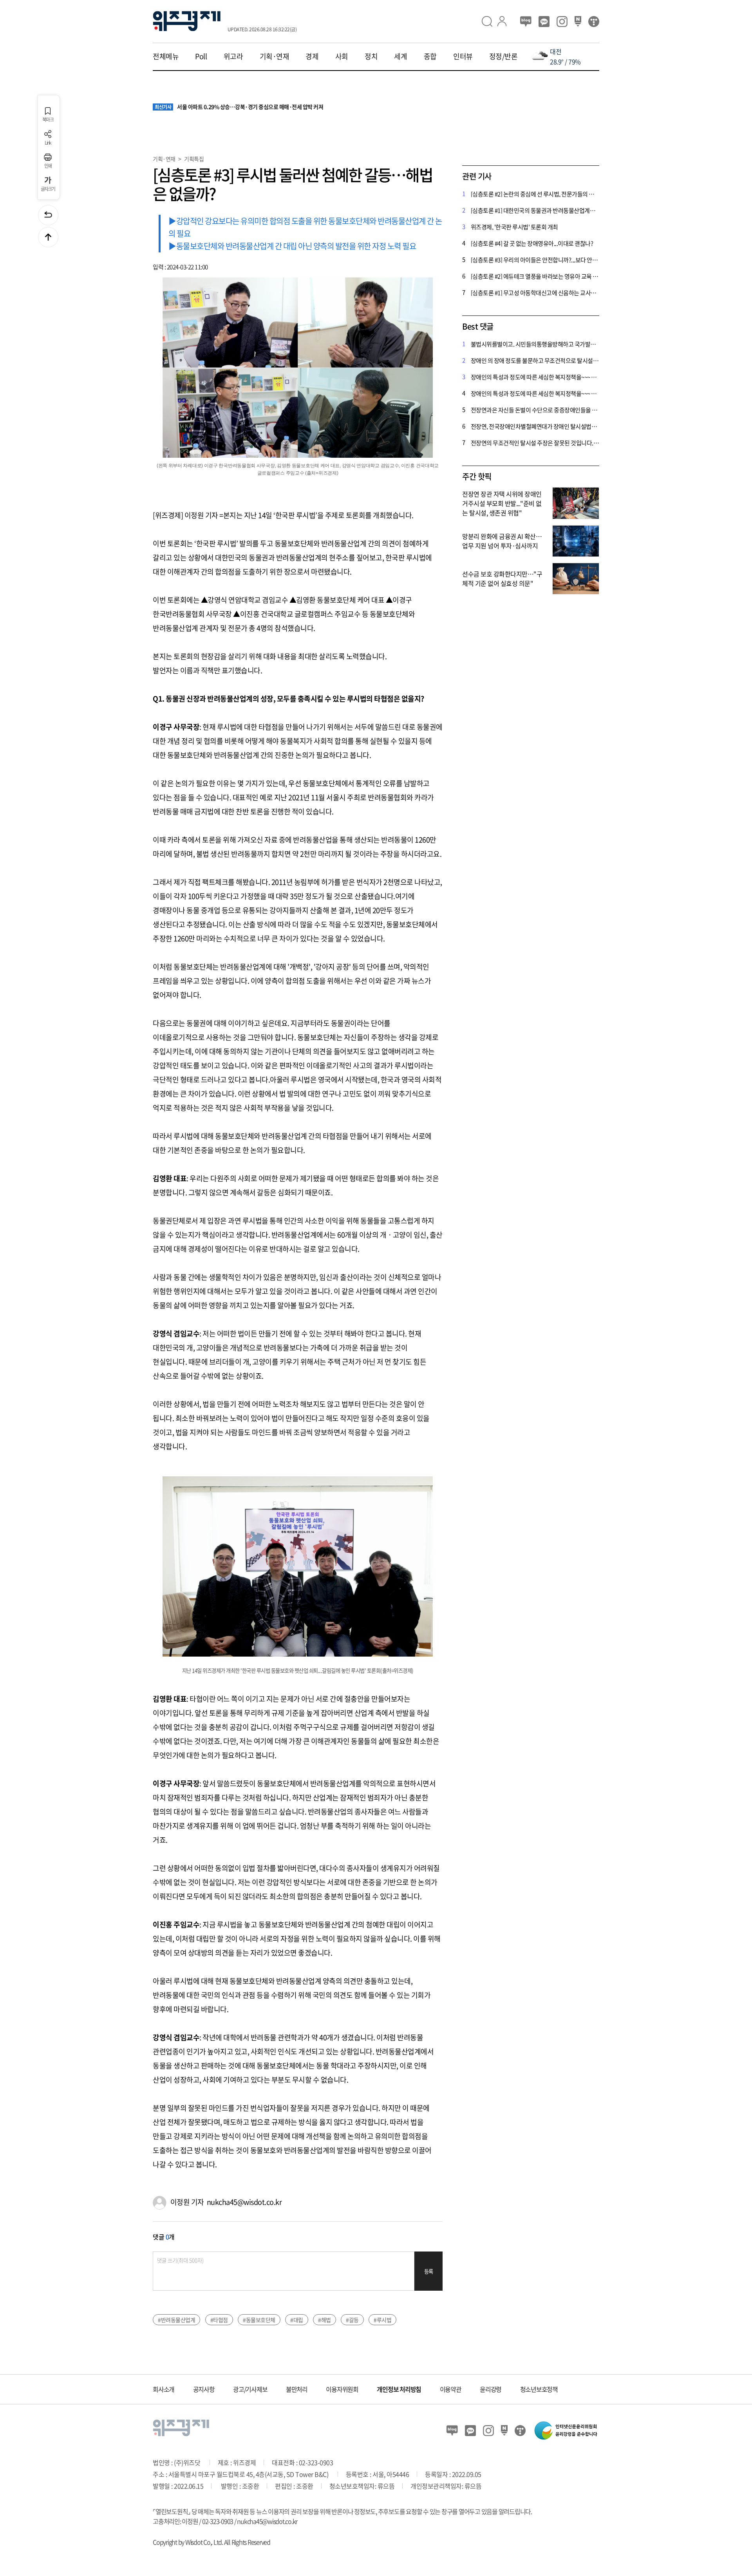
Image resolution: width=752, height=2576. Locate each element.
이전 (48, 215)
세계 (400, 56)
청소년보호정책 (539, 2389)
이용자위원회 (342, 2389)
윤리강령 (491, 2389)
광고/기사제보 (250, 2389)
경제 (312, 56)
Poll (201, 56)
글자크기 (48, 189)
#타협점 (219, 2320)
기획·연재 (275, 56)
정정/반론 (503, 56)
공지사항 (204, 2389)
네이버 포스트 (578, 22)
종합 (430, 56)
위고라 (233, 56)
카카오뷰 (544, 22)
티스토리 (594, 22)
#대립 (297, 2320)
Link (48, 142)
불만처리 (297, 2389)
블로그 (526, 22)
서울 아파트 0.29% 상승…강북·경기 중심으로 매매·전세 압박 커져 (239, 107)
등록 (429, 2271)
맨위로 (48, 237)
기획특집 (194, 159)
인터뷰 (463, 56)
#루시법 (382, 2320)
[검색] (490, 21)
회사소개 (164, 2389)
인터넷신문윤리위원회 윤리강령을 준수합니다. (566, 2430)
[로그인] (505, 21)
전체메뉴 (166, 56)
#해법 (324, 2320)
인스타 (562, 22)
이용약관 (451, 2389)
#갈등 (352, 2320)
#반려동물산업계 (176, 2320)
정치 (371, 56)
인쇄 (48, 165)
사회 (342, 56)
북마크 (48, 119)
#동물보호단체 (259, 2320)
